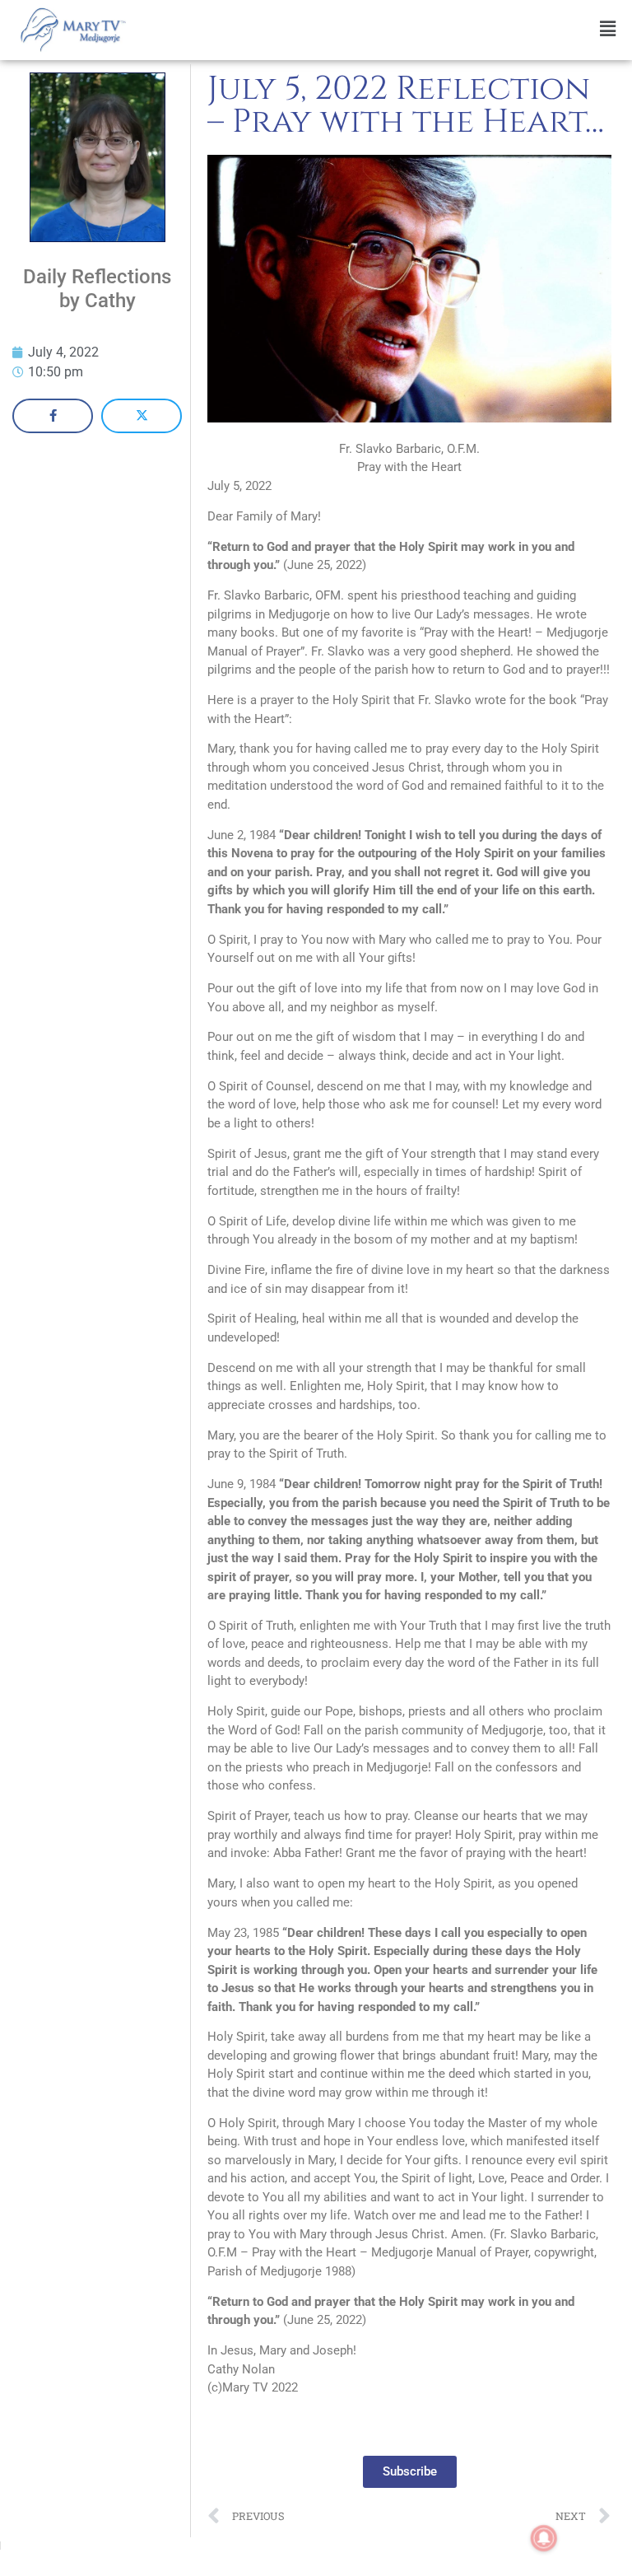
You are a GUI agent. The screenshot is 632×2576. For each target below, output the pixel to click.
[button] (383, 29)
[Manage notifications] (544, 2538)
